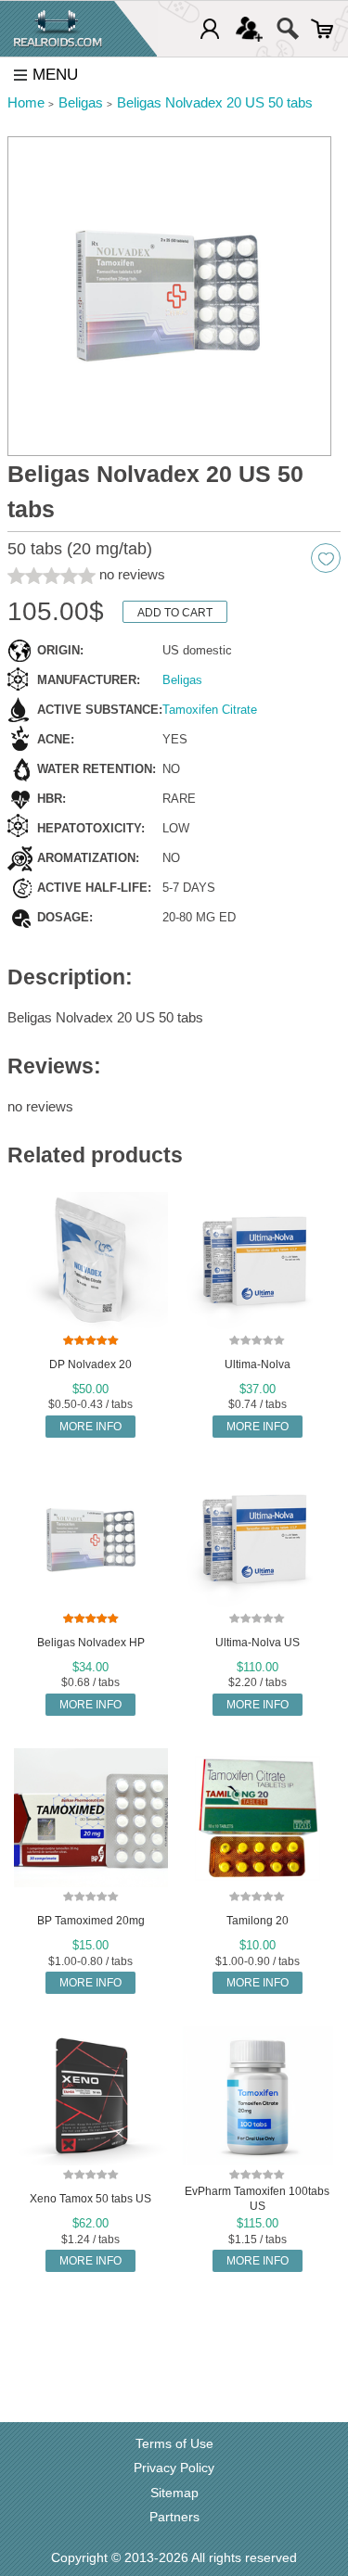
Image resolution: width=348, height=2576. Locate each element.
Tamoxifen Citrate (210, 710)
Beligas (182, 680)
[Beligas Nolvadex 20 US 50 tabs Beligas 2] (169, 297)
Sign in (210, 29)
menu (55, 75)
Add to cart (175, 613)
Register (249, 29)
